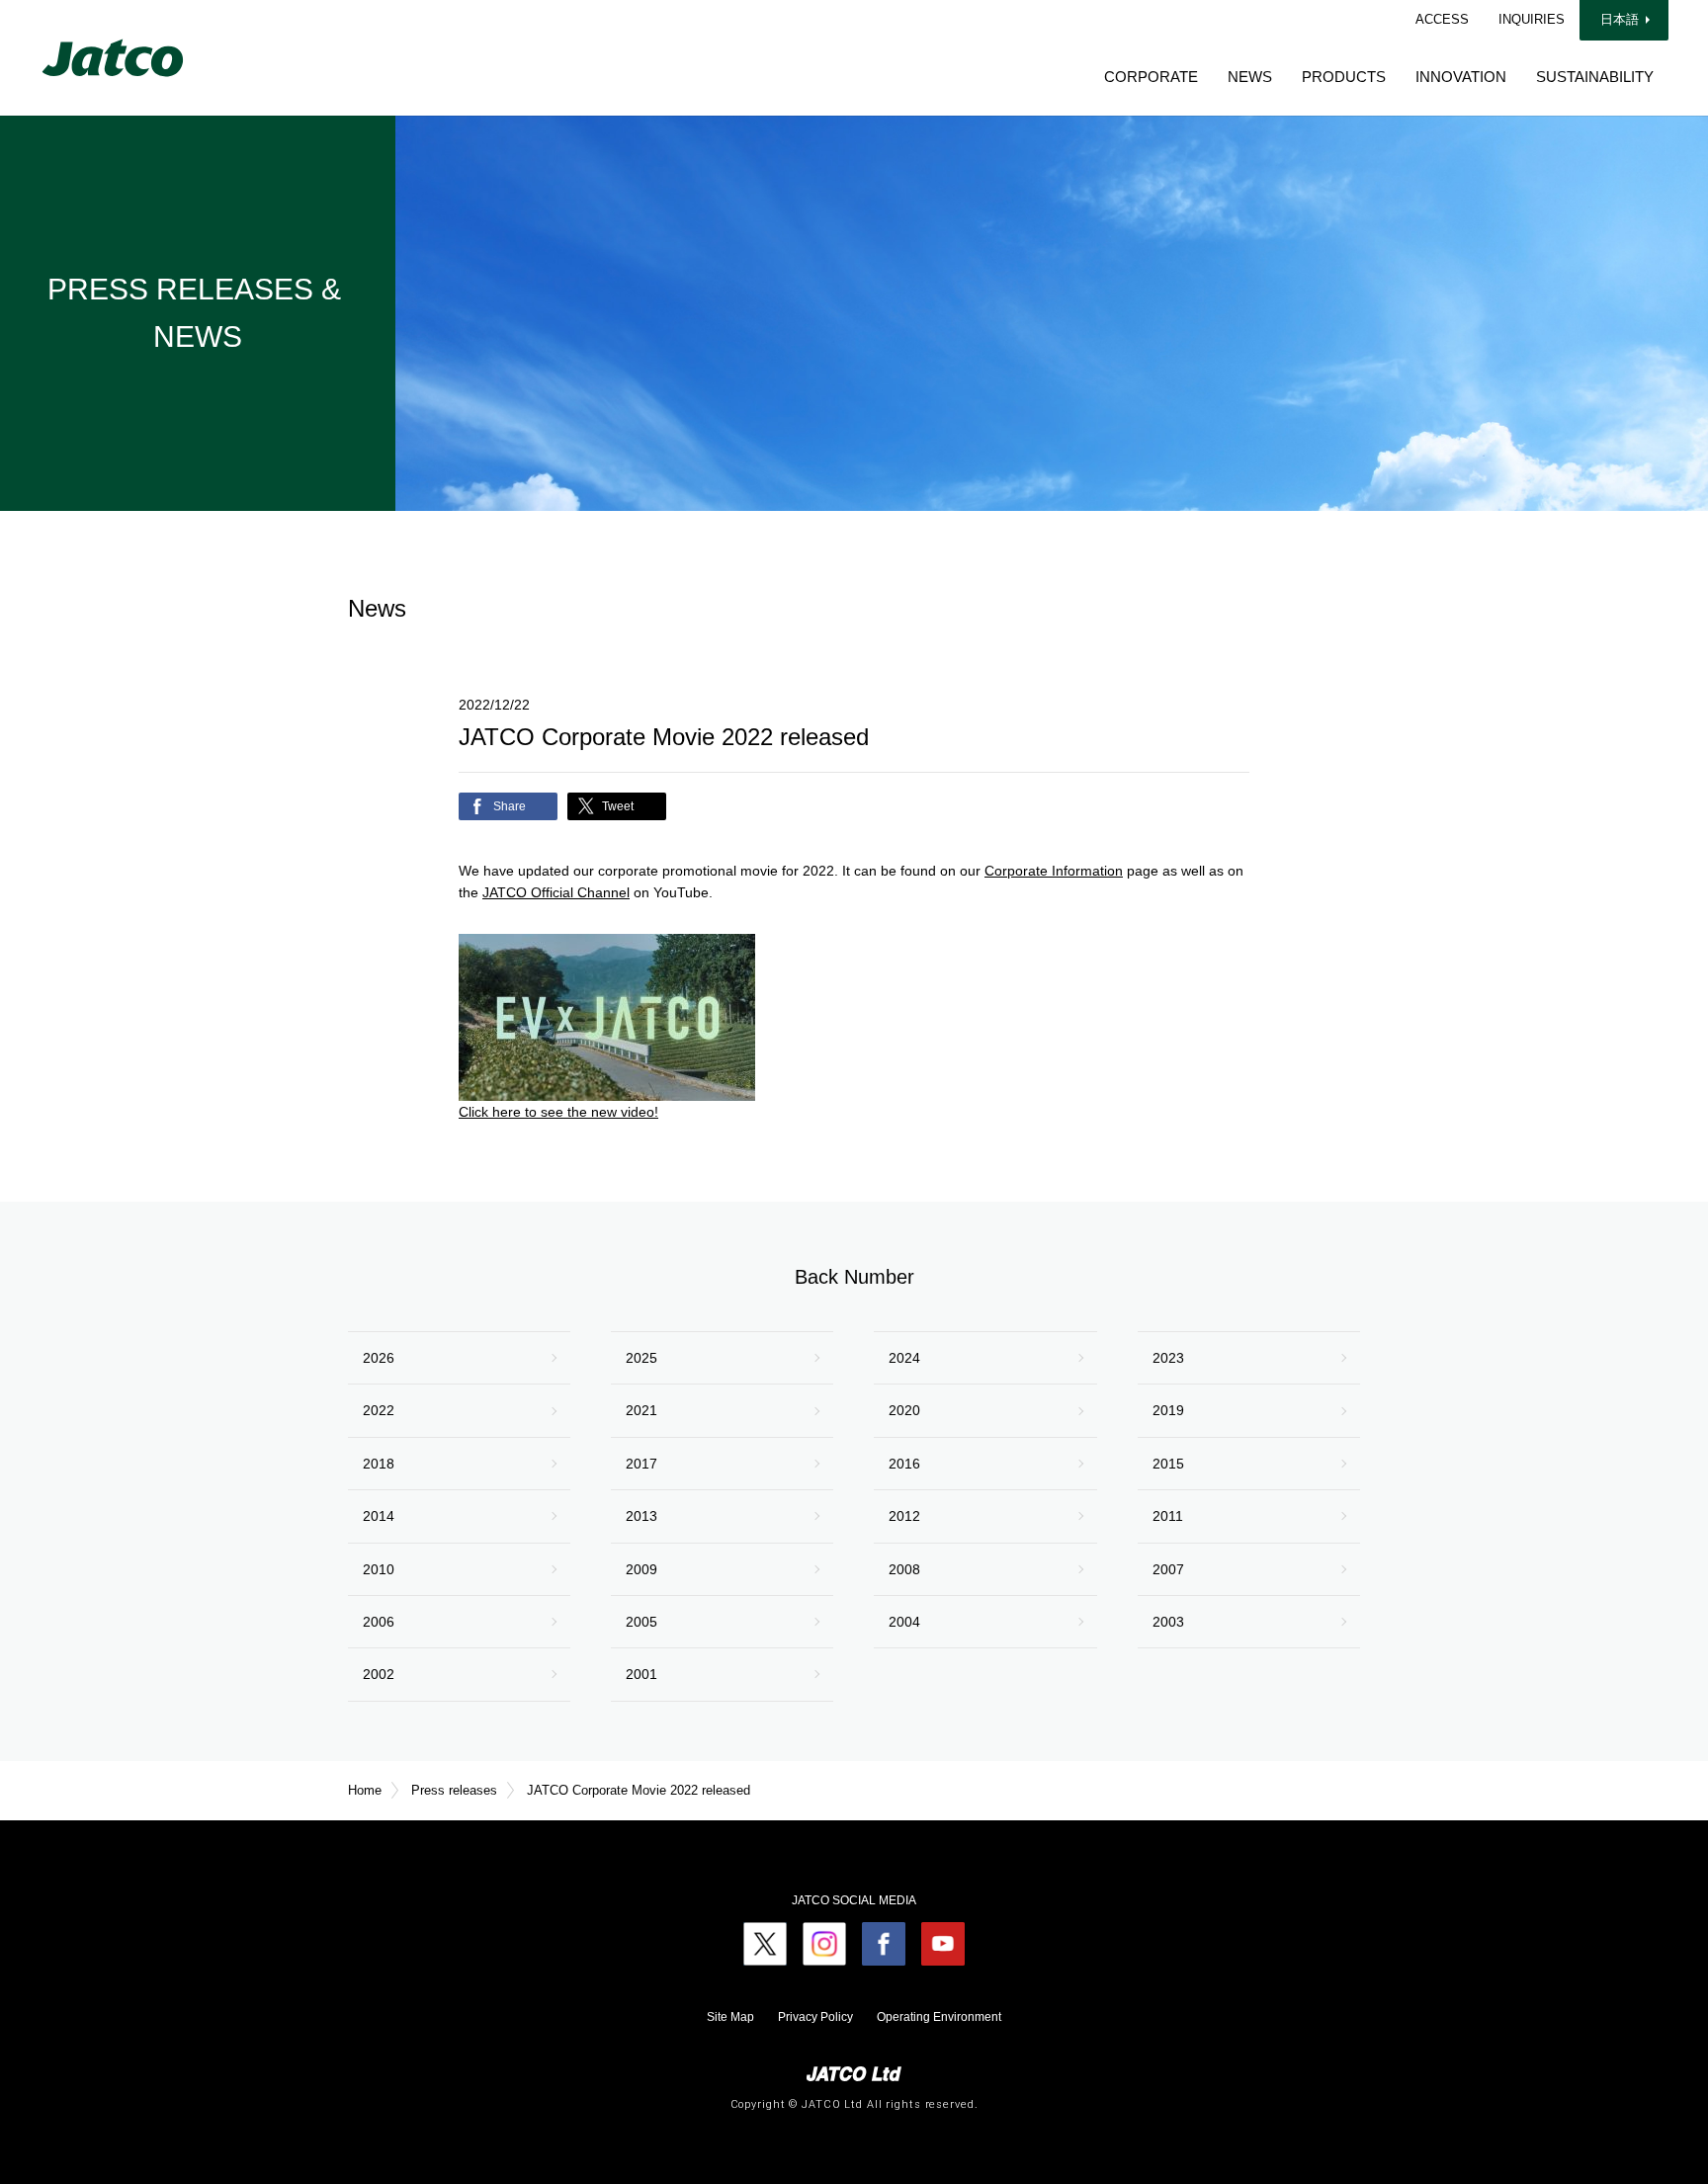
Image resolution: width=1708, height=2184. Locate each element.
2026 (379, 1358)
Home (365, 1790)
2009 (641, 1569)
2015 (1168, 1464)
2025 (641, 1358)
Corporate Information (1054, 871)
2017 (641, 1464)
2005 (641, 1622)
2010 (379, 1569)
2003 (1168, 1622)
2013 (641, 1516)
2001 (641, 1674)
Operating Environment (939, 2017)
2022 (379, 1410)
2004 (904, 1622)
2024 (904, 1358)
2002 (379, 1674)
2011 (1168, 1516)
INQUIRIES (1532, 19)
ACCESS (1442, 19)
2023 (1168, 1358)
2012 (904, 1516)
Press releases (454, 1790)
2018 (379, 1464)
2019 (1168, 1410)
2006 (379, 1622)
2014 (379, 1516)
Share (510, 806)
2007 (1168, 1569)
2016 (904, 1464)
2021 (641, 1410)
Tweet (618, 806)
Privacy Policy (815, 2017)
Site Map (730, 2017)
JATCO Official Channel (556, 892)
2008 (904, 1569)
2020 (904, 1410)
